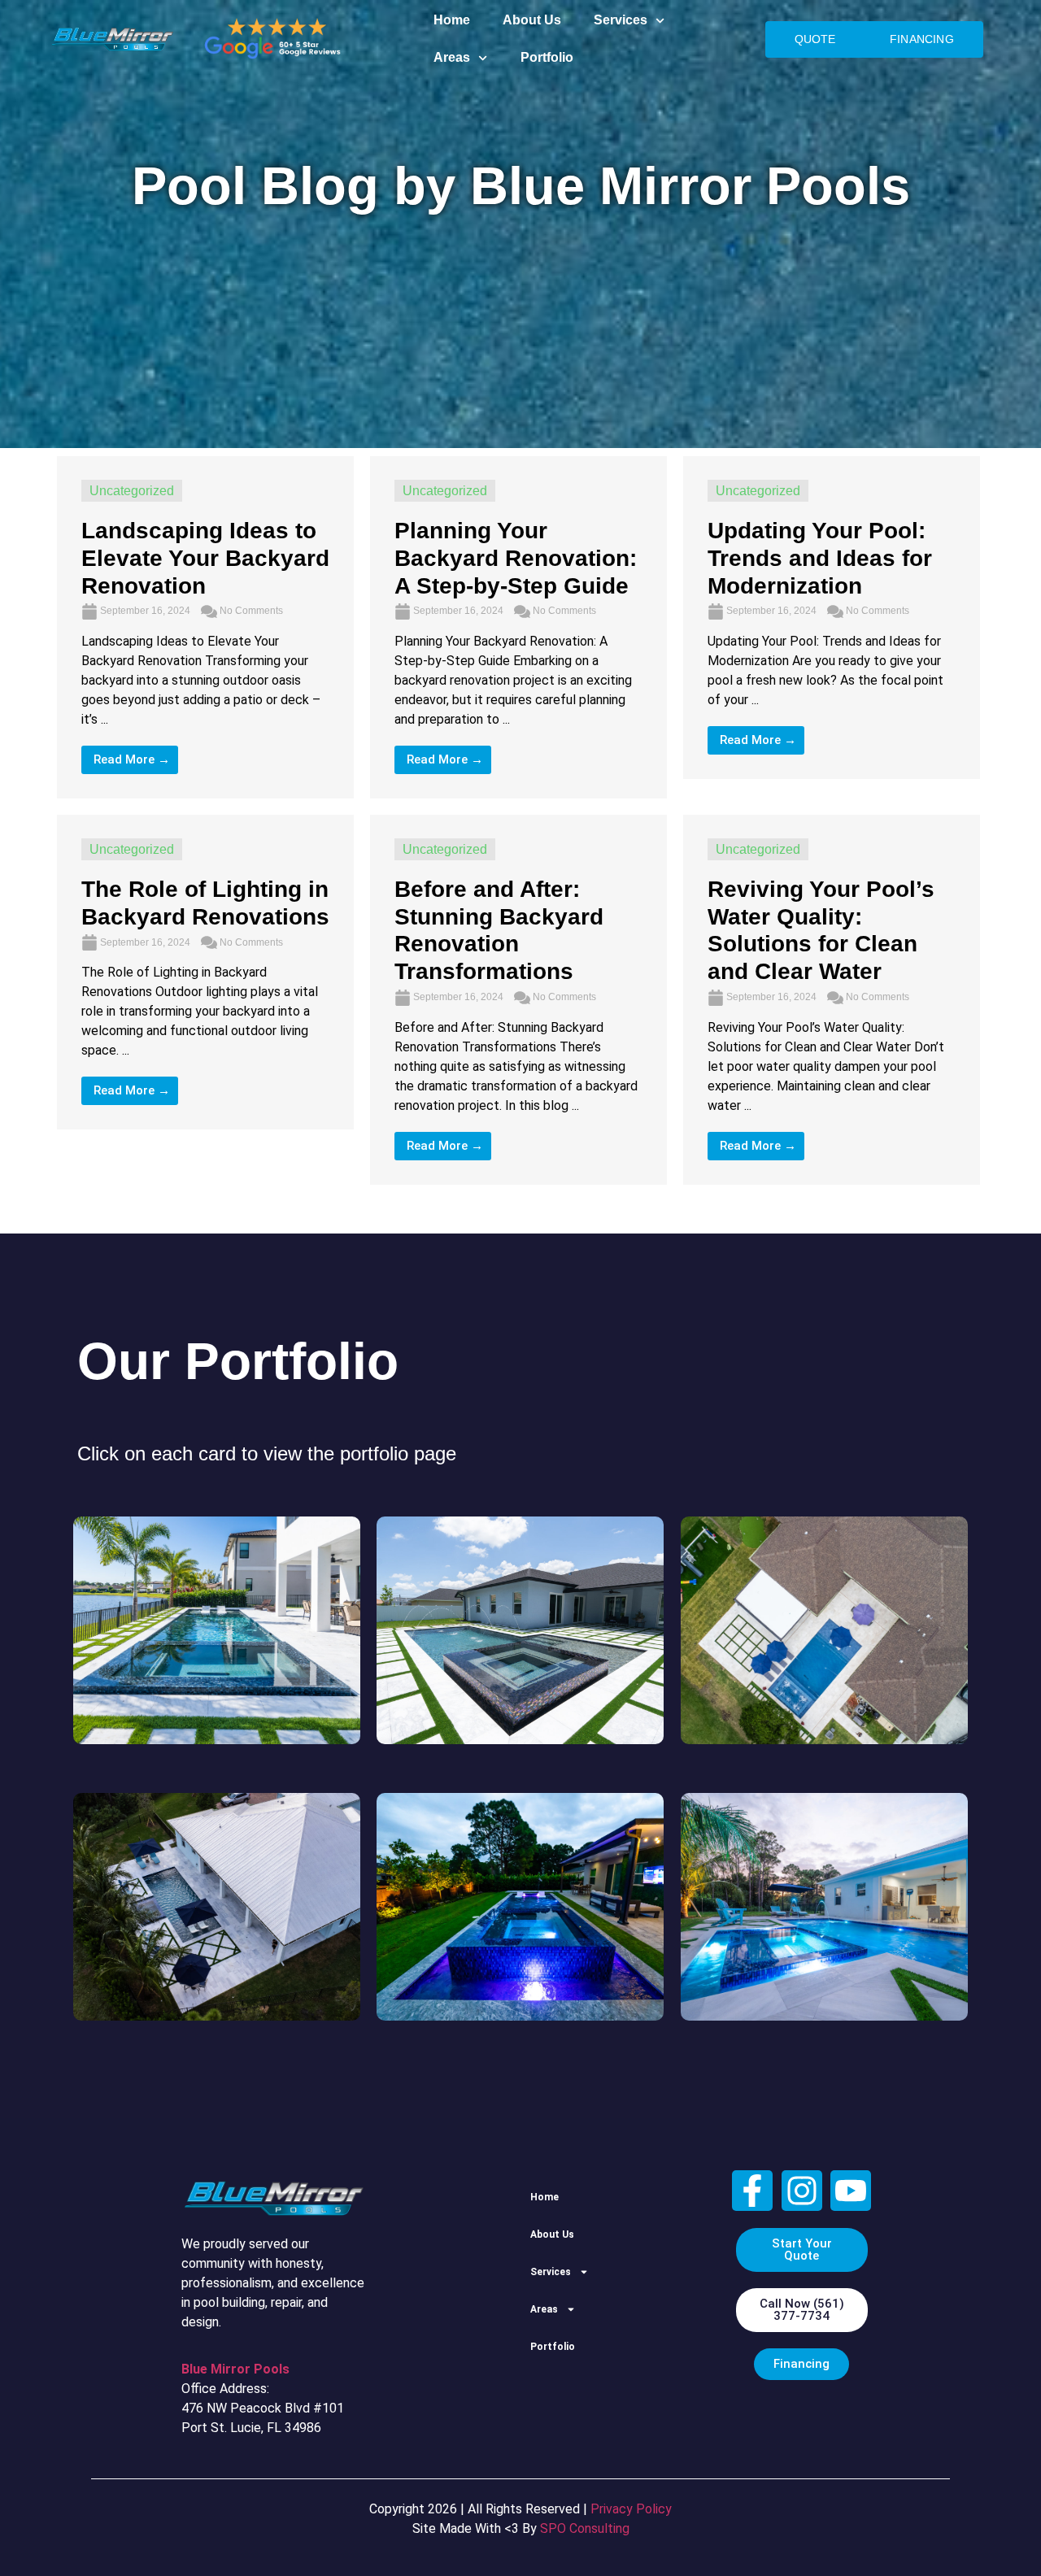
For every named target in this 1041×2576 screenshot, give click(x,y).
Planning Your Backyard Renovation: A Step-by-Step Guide (516, 558)
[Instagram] (802, 2191)
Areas (452, 57)
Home (452, 20)
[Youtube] (851, 2191)
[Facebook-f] (752, 2191)
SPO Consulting (585, 2528)
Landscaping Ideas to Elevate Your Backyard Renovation (205, 558)
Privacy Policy (631, 2509)
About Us (532, 20)
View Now (217, 1647)
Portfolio (547, 57)
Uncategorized (132, 491)
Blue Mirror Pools (235, 2369)
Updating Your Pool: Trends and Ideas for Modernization (820, 558)
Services (621, 20)
